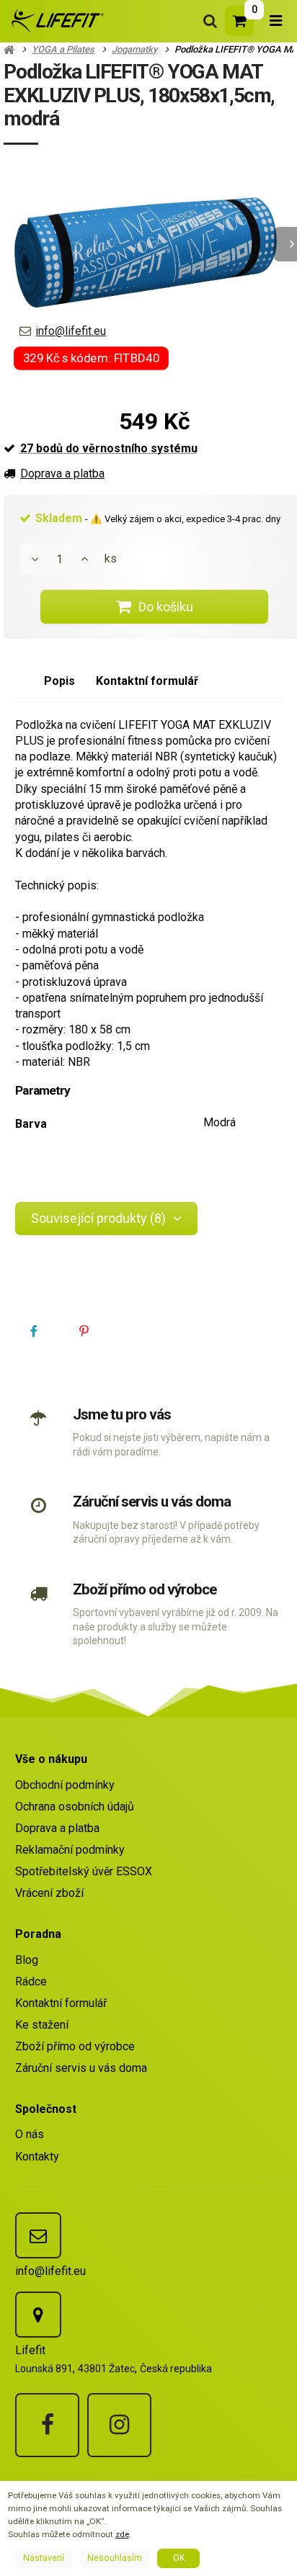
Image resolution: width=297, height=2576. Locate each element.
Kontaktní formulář (61, 2003)
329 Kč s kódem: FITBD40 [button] (92, 358)
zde (122, 2534)
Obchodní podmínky (65, 1785)
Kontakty (37, 2157)
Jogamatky (134, 49)
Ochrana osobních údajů (75, 1807)
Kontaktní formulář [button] (147, 681)
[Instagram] (119, 2425)
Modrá (220, 1122)
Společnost (46, 2109)
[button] (34, 1332)
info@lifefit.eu (71, 331)
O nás (30, 2134)
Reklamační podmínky (70, 1850)
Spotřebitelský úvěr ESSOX (84, 1871)
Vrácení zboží (49, 1893)
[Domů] (56, 21)
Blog (27, 1960)
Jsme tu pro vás (122, 1414)
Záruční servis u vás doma (151, 1502)
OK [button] (179, 2558)
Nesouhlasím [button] (115, 2558)
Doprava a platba (62, 474)
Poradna (38, 1934)
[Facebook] (47, 2425)
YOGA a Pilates (63, 49)
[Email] (38, 2235)
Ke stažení (42, 2025)
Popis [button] (59, 681)
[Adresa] (38, 2315)
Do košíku (166, 607)
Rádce (31, 1982)
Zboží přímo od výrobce (144, 1589)
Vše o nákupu (51, 1759)
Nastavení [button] (44, 2558)
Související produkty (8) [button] (98, 1218)
